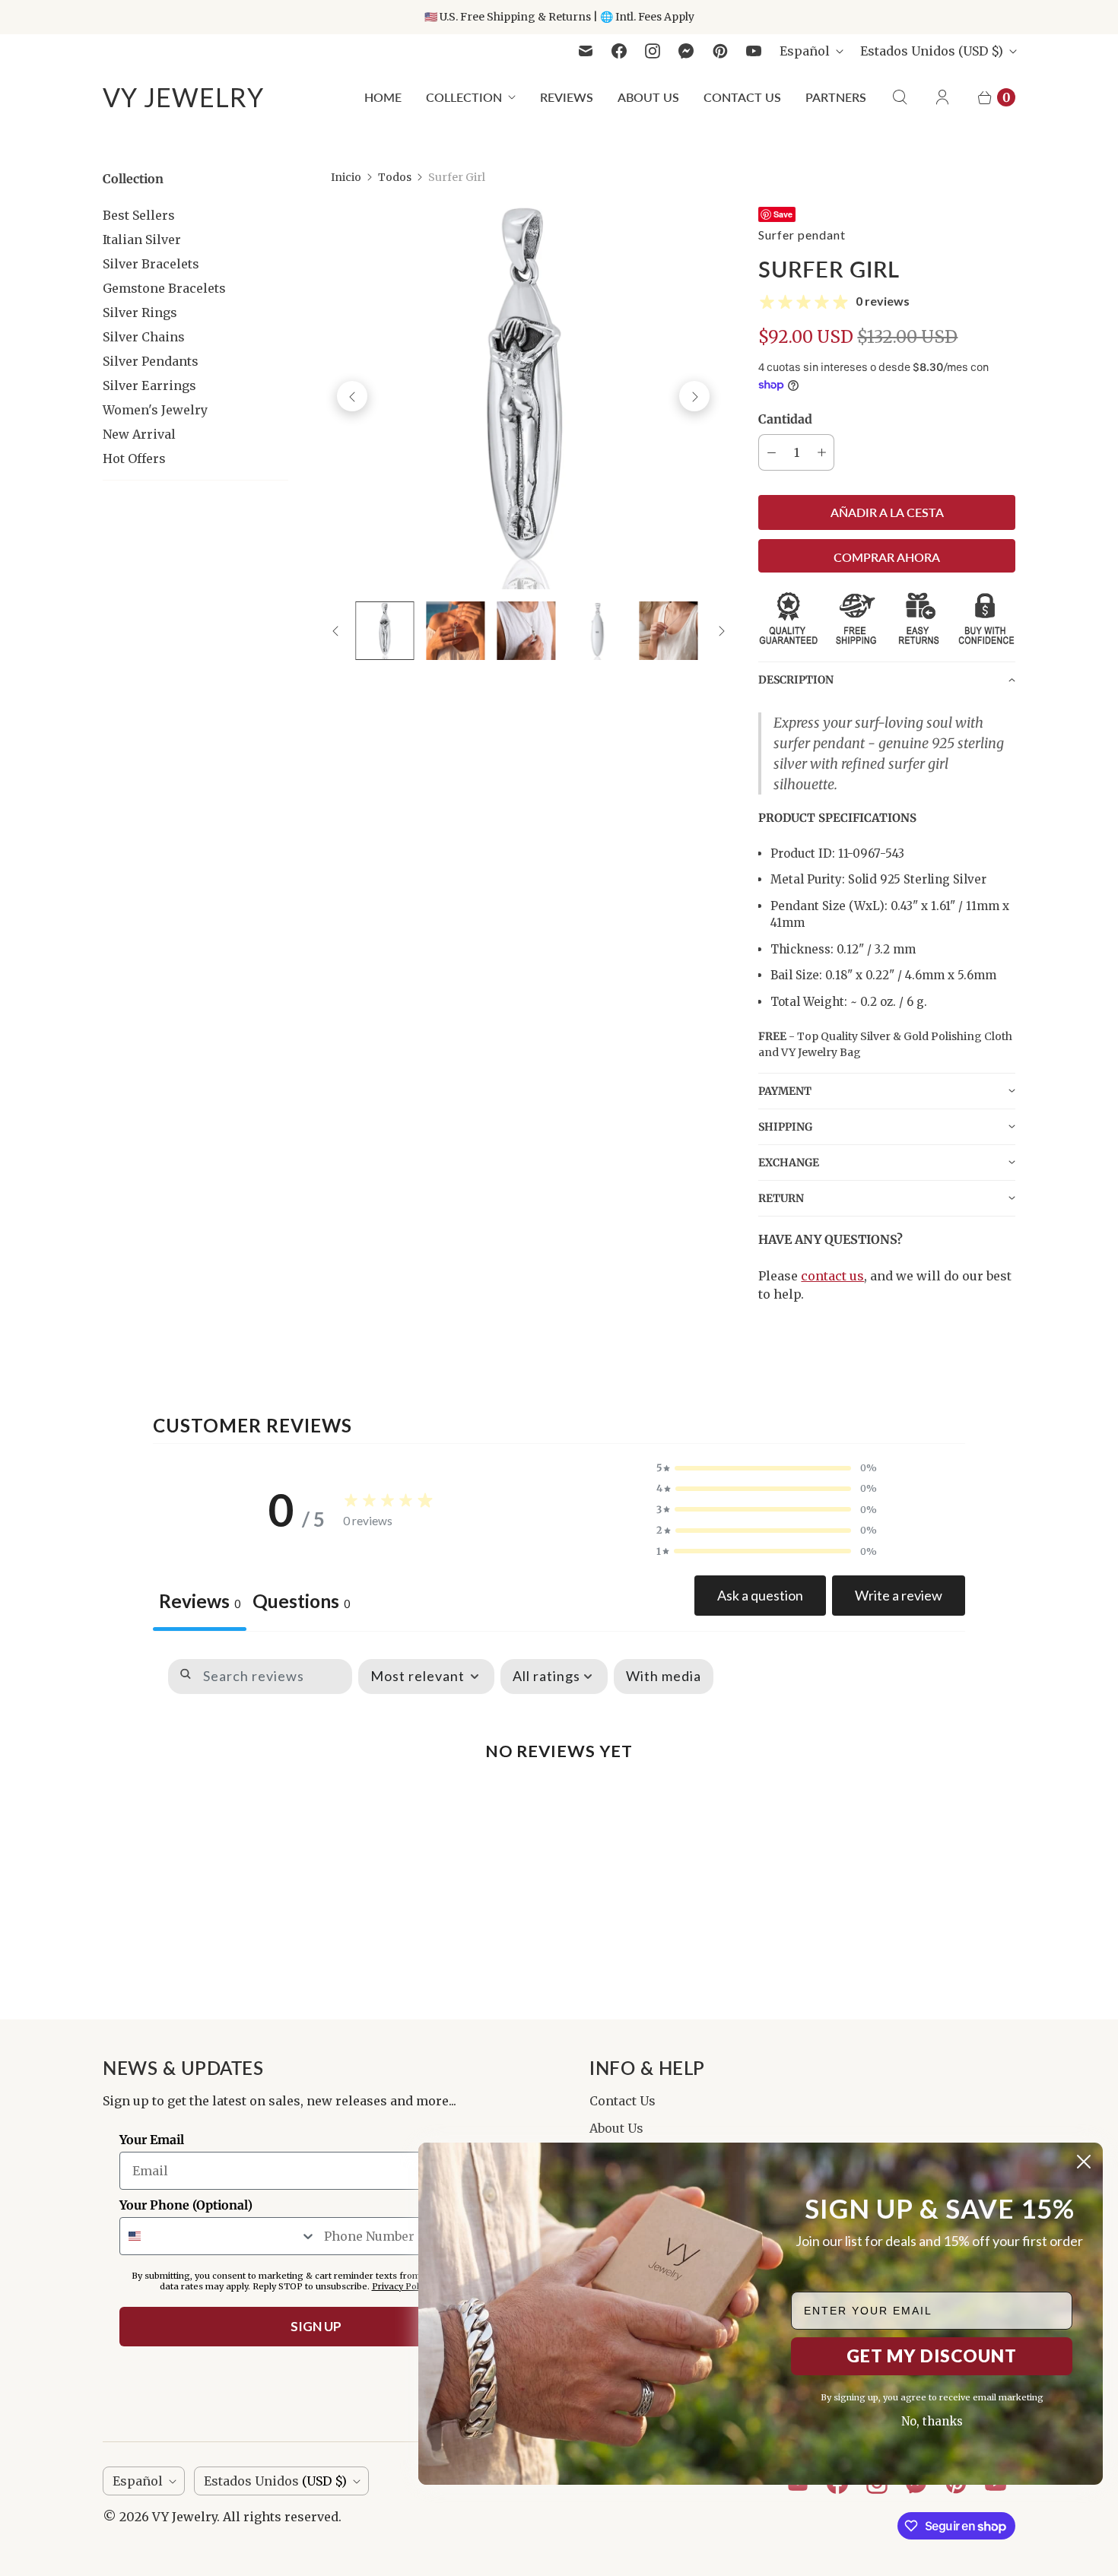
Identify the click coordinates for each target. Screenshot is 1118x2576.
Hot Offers (134, 458)
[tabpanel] (559, 1782)
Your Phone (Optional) (186, 2205)
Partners (836, 97)
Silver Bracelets (151, 264)
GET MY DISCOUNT (932, 2356)
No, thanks (932, 2421)
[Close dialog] (1084, 2162)
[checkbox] (664, 1677)
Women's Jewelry (155, 410)
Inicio (346, 177)
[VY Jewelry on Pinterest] (720, 51)
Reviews (567, 97)
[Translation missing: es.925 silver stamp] (597, 631)
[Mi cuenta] (942, 97)
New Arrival (139, 434)
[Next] (694, 396)
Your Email (152, 2140)
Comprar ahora (887, 557)
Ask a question (760, 1595)
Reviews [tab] (200, 1601)
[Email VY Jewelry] (586, 51)
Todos (395, 177)
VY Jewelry (184, 2517)
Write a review (899, 1595)
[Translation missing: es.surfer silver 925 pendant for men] (527, 631)
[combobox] (218, 2236)
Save (783, 214)
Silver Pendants (151, 361)
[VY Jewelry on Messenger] (686, 51)
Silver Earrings (149, 385)
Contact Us (742, 97)
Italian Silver (142, 240)
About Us (648, 97)
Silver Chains (144, 337)
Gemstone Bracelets (164, 288)
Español (805, 51)
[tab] (301, 1603)
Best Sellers (139, 215)
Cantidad (785, 419)
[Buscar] (900, 97)
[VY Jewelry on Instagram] (653, 51)
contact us (832, 1276)
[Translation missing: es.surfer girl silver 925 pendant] (668, 631)
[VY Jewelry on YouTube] (754, 51)
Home (383, 97)
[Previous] (352, 396)
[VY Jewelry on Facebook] (619, 51)
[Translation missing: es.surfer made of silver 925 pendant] (455, 631)
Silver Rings (140, 312)
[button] (887, 679)
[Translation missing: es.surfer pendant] (384, 631)
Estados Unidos (932, 51)
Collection (464, 97)
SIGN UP (316, 2326)
